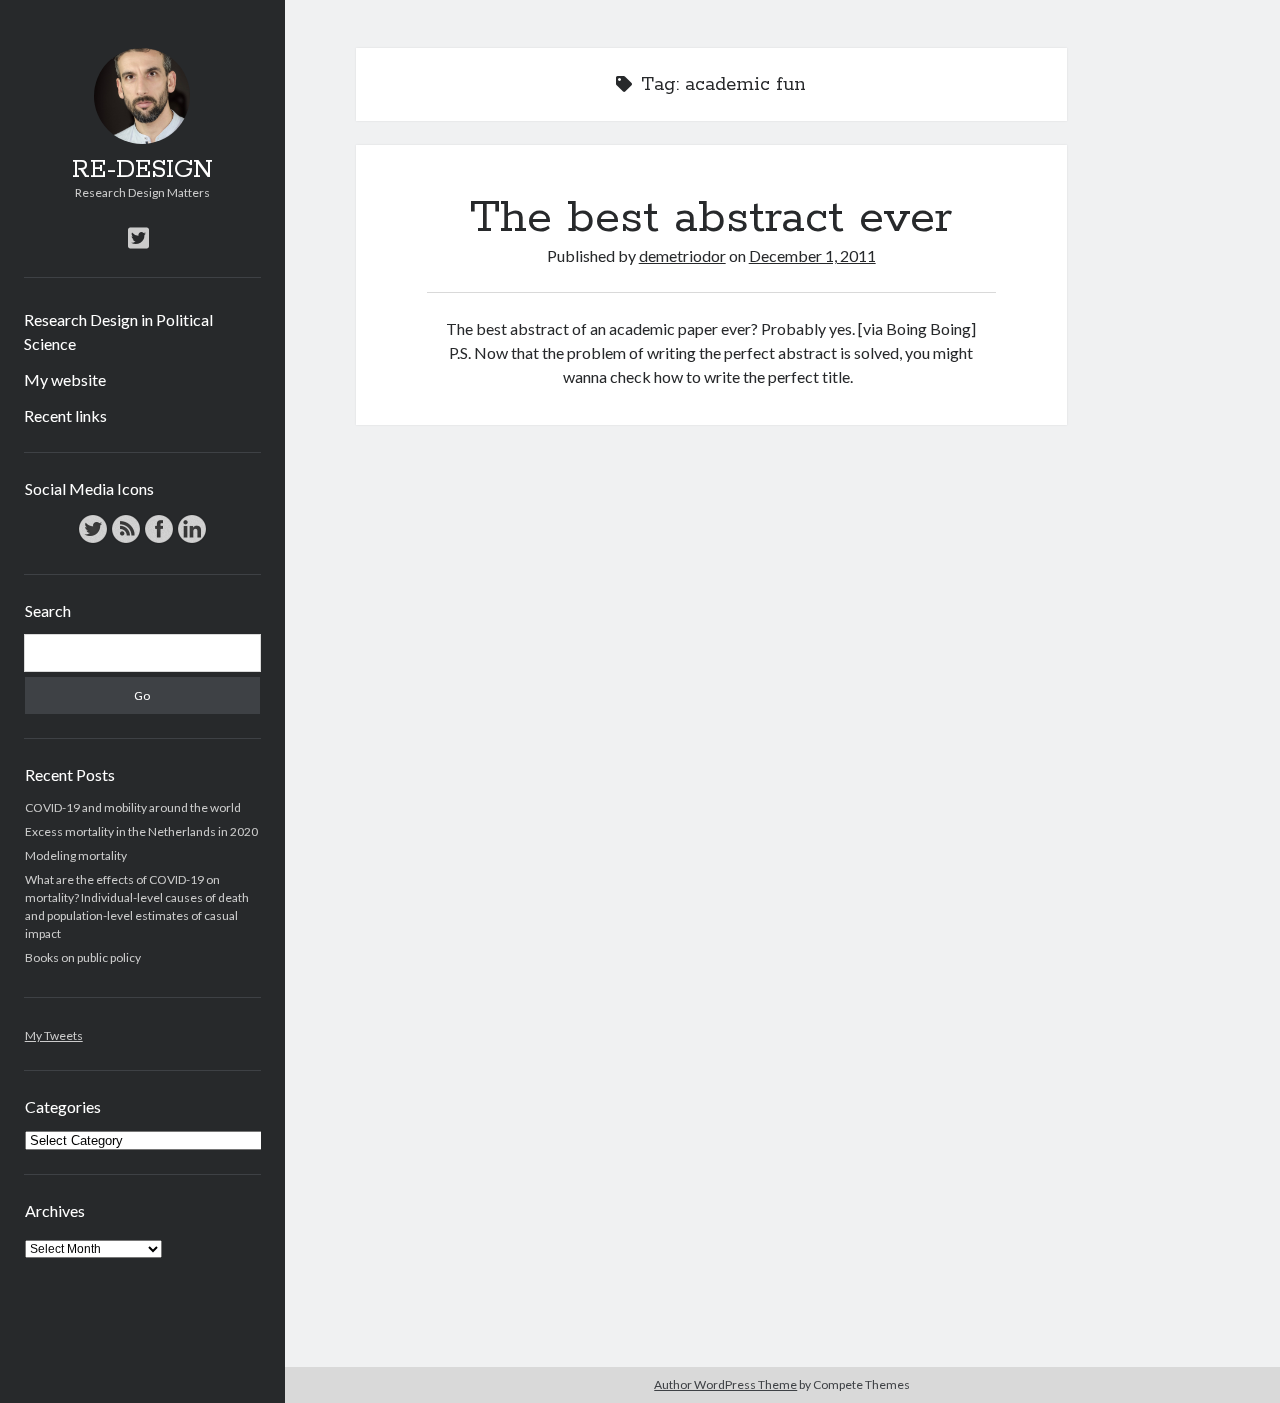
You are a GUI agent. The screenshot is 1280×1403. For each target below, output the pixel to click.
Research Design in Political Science (118, 331)
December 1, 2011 (812, 255)
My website (65, 379)
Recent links (65, 415)
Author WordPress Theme (725, 1384)
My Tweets (54, 1035)
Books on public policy (83, 957)
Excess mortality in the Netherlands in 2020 (141, 831)
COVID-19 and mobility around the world (133, 807)
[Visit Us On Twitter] (92, 540)
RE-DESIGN (142, 170)
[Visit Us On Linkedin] (191, 540)
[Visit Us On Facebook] (158, 540)
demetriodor (682, 255)
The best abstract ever (711, 218)
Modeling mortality (76, 855)
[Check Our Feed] (125, 540)
